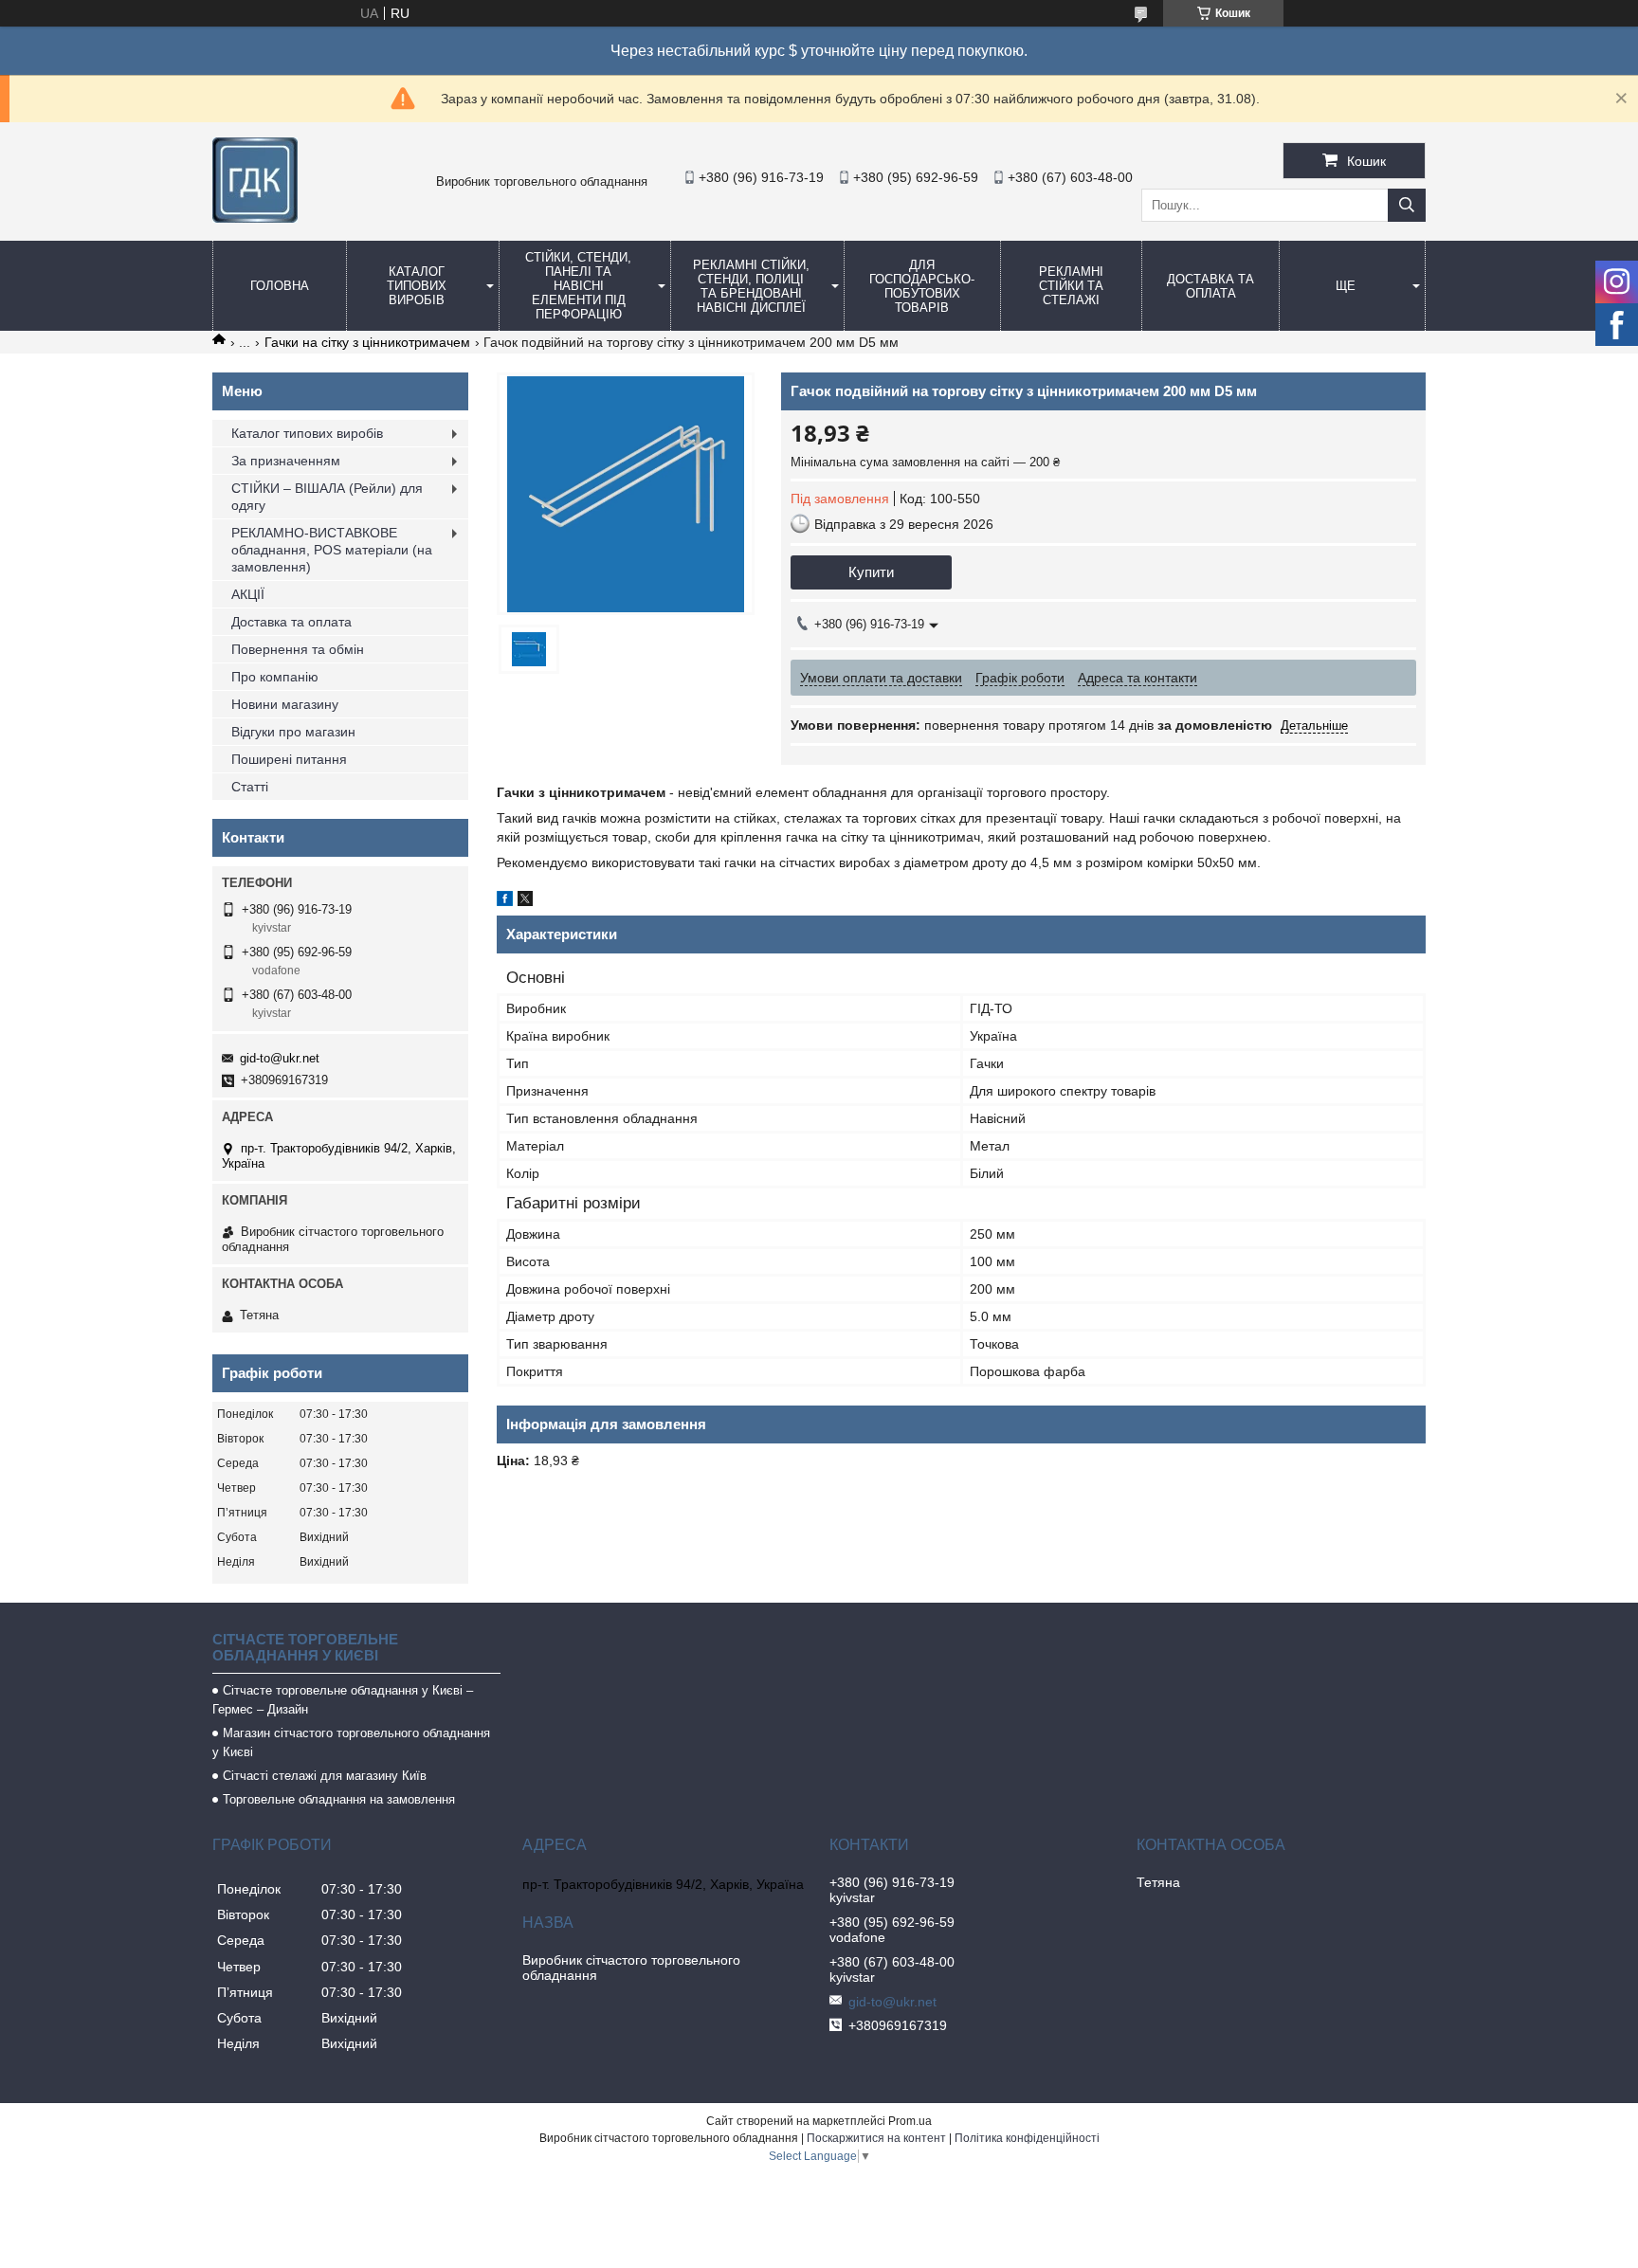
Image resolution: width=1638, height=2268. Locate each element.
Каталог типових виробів (417, 286)
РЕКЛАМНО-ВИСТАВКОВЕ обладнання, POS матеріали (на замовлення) (332, 550)
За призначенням (286, 461)
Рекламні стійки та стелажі (1071, 286)
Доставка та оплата (1210, 286)
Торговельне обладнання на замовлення (339, 1799)
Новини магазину (285, 704)
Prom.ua (910, 2121)
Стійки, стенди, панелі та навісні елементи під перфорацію (578, 286)
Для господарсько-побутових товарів (922, 286)
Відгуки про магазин (293, 732)
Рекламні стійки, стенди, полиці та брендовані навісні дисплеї (751, 286)
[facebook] (505, 901)
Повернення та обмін (298, 649)
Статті (250, 787)
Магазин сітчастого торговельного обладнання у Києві (351, 1742)
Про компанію (275, 677)
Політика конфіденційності (1027, 2138)
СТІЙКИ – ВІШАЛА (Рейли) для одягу (327, 497)
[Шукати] (1407, 205)
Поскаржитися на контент (876, 2138)
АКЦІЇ (248, 594)
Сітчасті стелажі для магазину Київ (325, 1776)
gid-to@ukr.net (280, 1058)
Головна (280, 286)
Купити (871, 572)
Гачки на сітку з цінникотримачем (367, 342)
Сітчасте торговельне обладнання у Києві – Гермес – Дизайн (343, 1700)
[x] (525, 901)
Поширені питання (289, 759)
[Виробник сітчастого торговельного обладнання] (255, 218)
